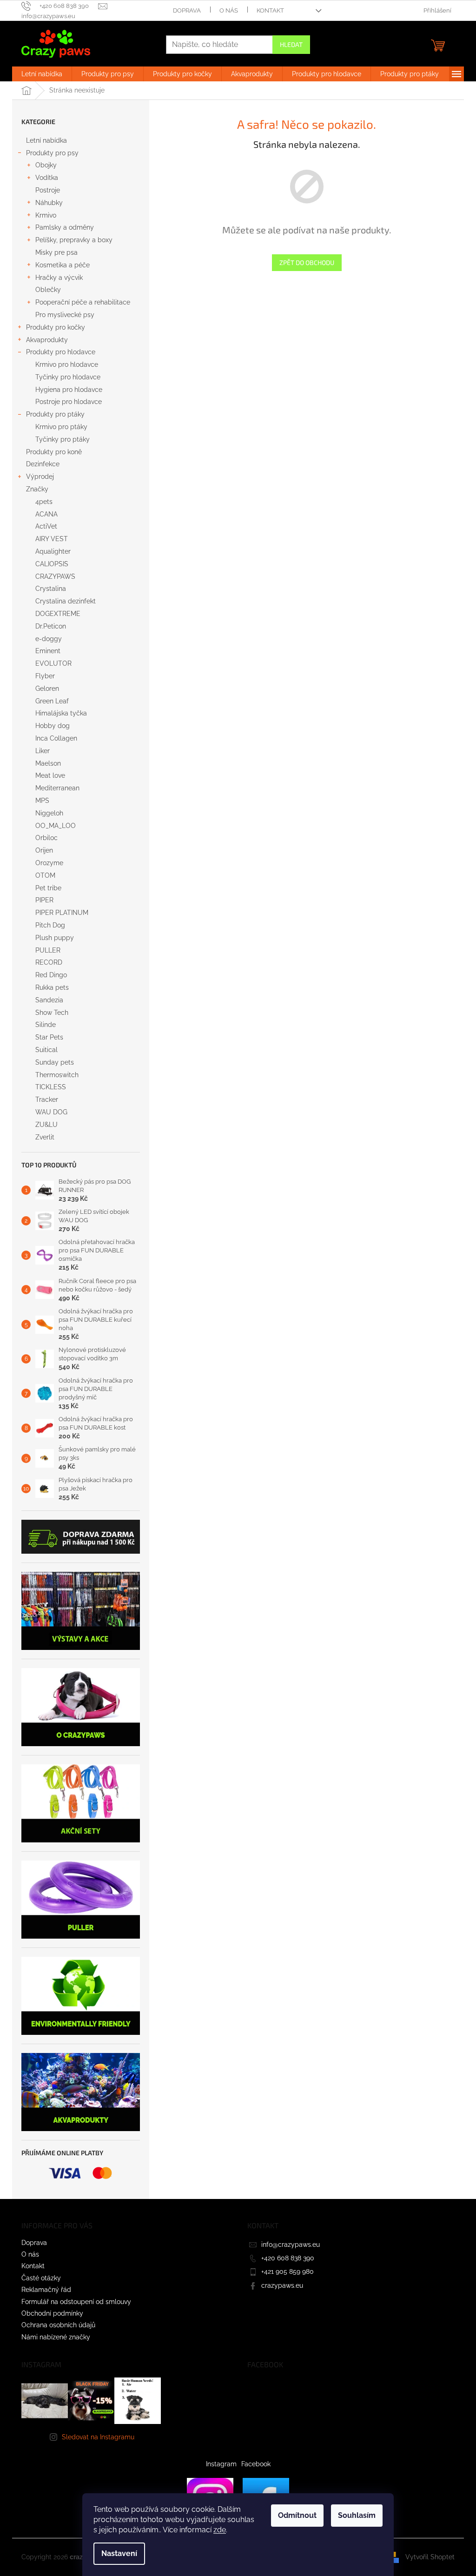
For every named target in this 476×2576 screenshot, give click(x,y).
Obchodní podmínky (52, 2313)
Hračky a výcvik (59, 278)
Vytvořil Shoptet (430, 2557)
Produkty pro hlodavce (61, 352)
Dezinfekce (43, 464)
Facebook (256, 2464)
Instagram (221, 2464)
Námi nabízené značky (56, 2337)
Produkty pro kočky (56, 327)
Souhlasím (357, 2515)
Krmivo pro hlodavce (67, 364)
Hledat (291, 44)
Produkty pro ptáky (55, 414)
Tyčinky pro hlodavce (68, 377)
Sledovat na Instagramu (98, 2437)
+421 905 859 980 (288, 2271)
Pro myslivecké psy (65, 315)
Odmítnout (297, 2515)
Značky (37, 489)
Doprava (187, 10)
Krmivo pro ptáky (61, 427)
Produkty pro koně (54, 452)
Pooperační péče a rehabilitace (83, 302)
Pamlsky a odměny (65, 227)
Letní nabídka (46, 140)
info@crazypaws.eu (291, 2245)
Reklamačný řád (46, 2290)
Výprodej (40, 477)
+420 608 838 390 (288, 2258)
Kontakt (270, 10)
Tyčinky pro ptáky (63, 439)
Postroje (48, 190)
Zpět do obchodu (307, 262)
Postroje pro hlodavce (69, 402)
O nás (229, 10)
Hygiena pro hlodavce (69, 390)
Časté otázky (41, 2278)
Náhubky (49, 203)
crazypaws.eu (282, 2285)
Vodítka (47, 178)
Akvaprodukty (47, 340)
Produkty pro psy (52, 153)
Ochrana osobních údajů (58, 2325)
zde (220, 2530)
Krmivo (46, 215)
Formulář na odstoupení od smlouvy (76, 2302)
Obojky (46, 165)
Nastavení (119, 2553)
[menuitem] (42, 74)
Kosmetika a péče (63, 265)
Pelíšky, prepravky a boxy (74, 240)
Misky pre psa (56, 252)
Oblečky (48, 290)
